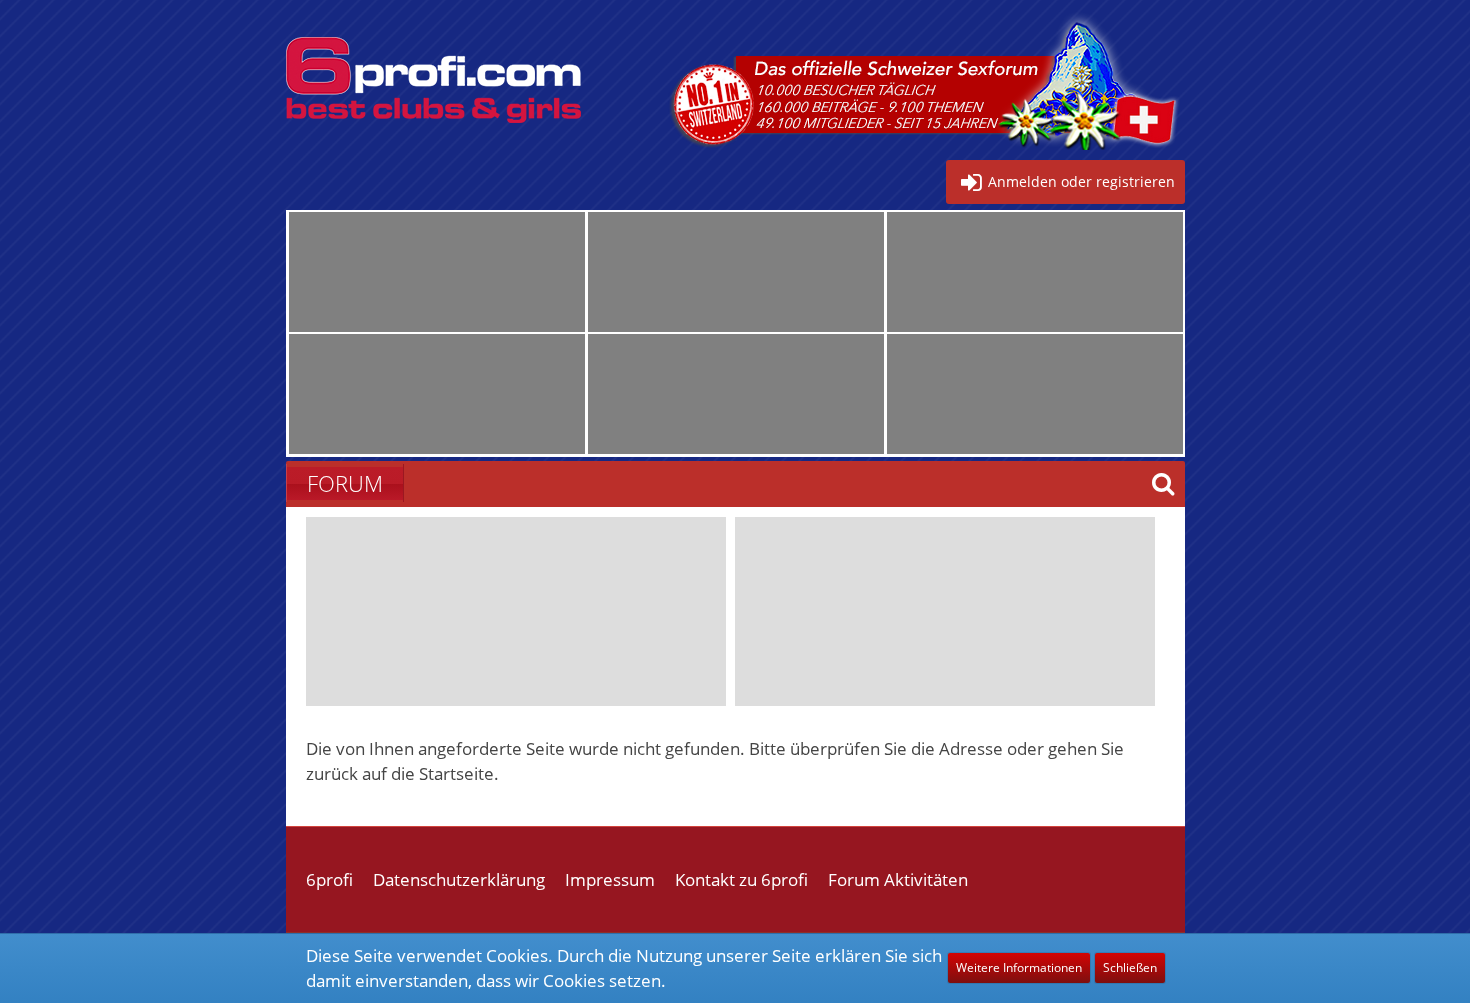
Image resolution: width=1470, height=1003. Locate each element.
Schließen (1130, 967)
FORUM (345, 483)
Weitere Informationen (1019, 967)
